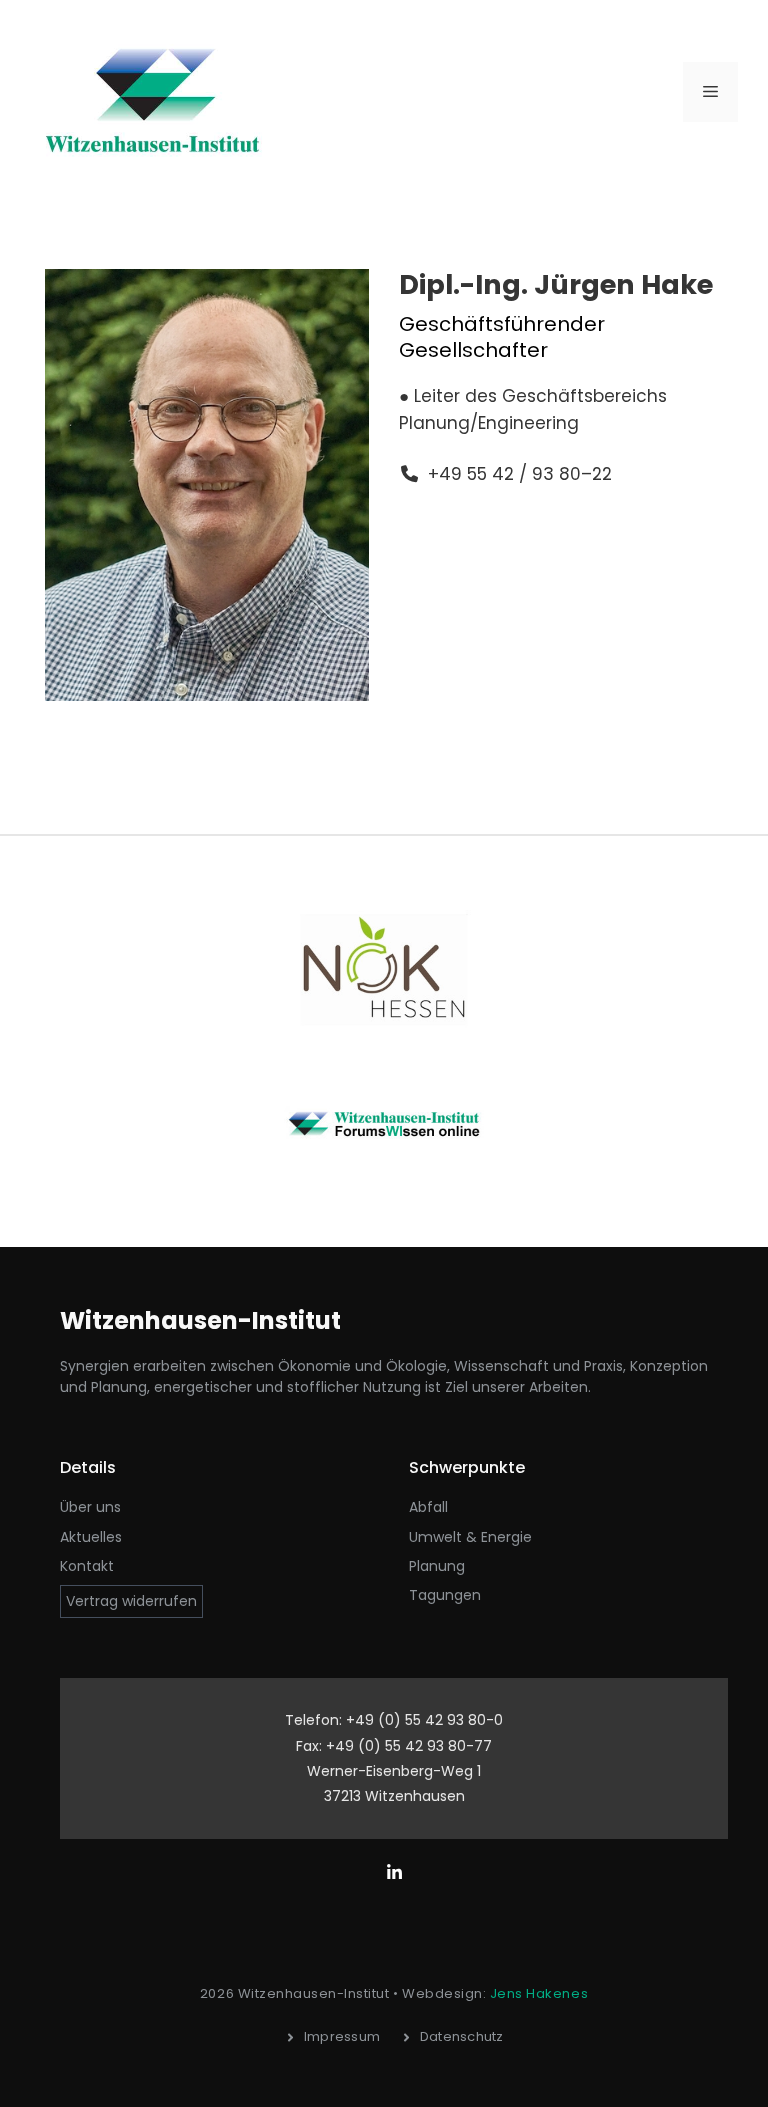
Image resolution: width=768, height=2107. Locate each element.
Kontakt (87, 1566)
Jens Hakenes (539, 1993)
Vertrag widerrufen (131, 1601)
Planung (437, 1566)
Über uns (90, 1507)
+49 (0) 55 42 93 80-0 (424, 1720)
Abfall (428, 1507)
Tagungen (445, 1595)
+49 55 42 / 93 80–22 (520, 474)
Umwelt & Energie (470, 1537)
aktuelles (91, 1537)
